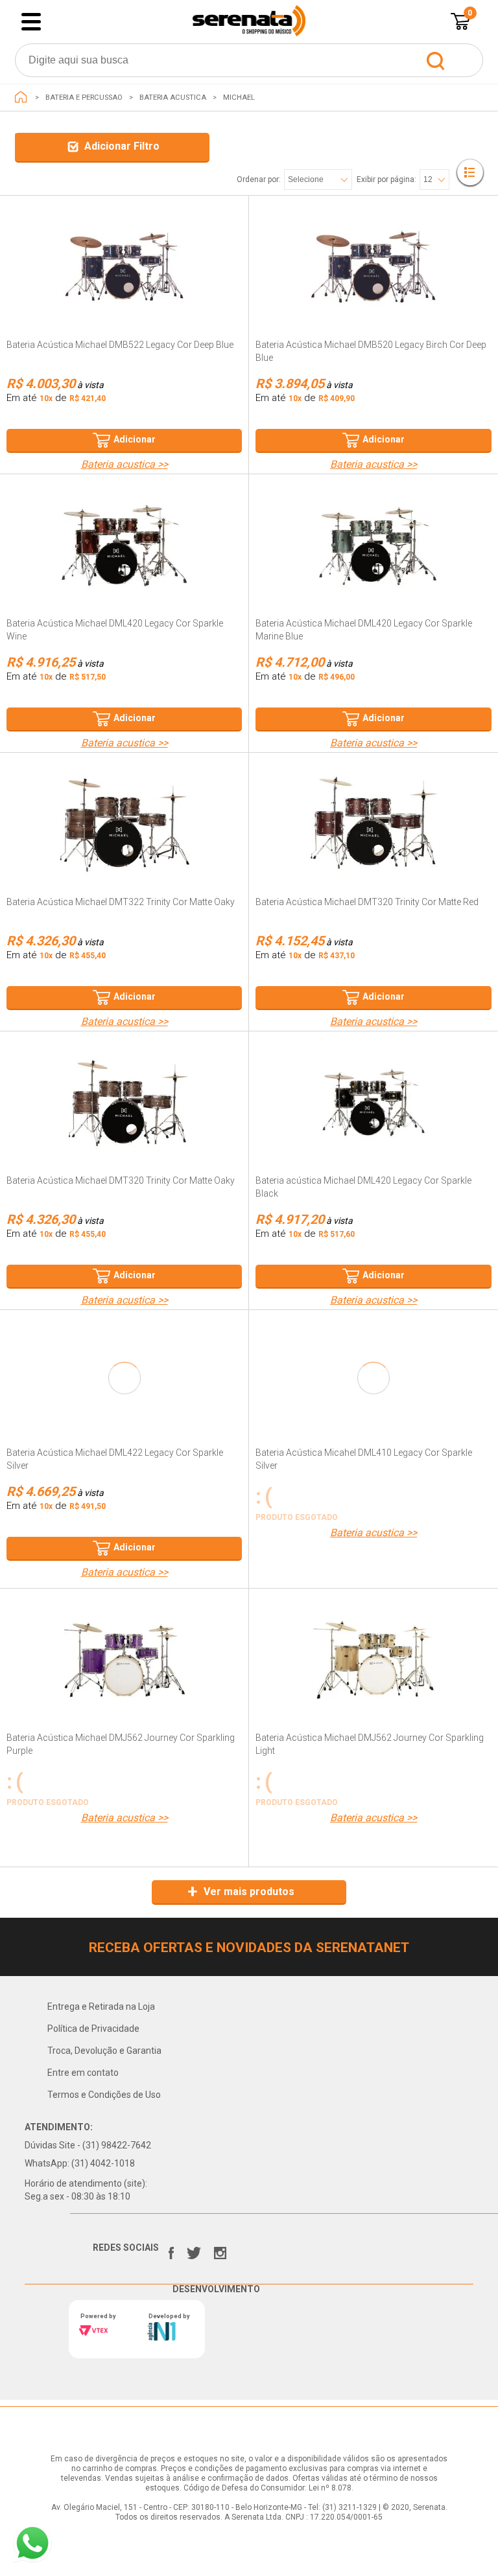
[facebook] (171, 2250)
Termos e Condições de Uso (104, 2095)
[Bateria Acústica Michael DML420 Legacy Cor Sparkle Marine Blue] (373, 546)
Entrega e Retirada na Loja (101, 2007)
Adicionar (135, 439)
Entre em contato (83, 2073)
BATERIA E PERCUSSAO (84, 98)
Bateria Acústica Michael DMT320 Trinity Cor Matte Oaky (121, 1180)
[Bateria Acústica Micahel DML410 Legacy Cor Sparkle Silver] (373, 1378)
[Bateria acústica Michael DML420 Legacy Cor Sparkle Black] (373, 1103)
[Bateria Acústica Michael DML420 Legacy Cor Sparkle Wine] (124, 546)
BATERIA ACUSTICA (173, 98)
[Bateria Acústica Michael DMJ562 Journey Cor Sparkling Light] (373, 1660)
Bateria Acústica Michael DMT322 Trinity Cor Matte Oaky (121, 902)
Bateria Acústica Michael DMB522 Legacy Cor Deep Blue (120, 345)
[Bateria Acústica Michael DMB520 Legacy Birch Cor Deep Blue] (373, 267)
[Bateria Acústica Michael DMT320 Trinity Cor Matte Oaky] (124, 1103)
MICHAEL (239, 98)
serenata (21, 97)
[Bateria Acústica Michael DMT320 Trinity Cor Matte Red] (373, 824)
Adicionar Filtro (122, 146)
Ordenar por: (259, 179)
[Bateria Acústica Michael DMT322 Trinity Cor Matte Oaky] (124, 824)
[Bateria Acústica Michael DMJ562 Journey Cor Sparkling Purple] (124, 1660)
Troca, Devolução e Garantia (104, 2051)
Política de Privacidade (93, 2029)
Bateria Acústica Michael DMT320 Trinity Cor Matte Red (367, 902)
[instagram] (220, 2250)
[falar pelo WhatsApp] (32, 2543)
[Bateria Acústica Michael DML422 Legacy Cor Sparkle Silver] (124, 1378)
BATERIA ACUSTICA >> (124, 465)
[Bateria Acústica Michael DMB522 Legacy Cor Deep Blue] (124, 267)
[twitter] (194, 2250)
